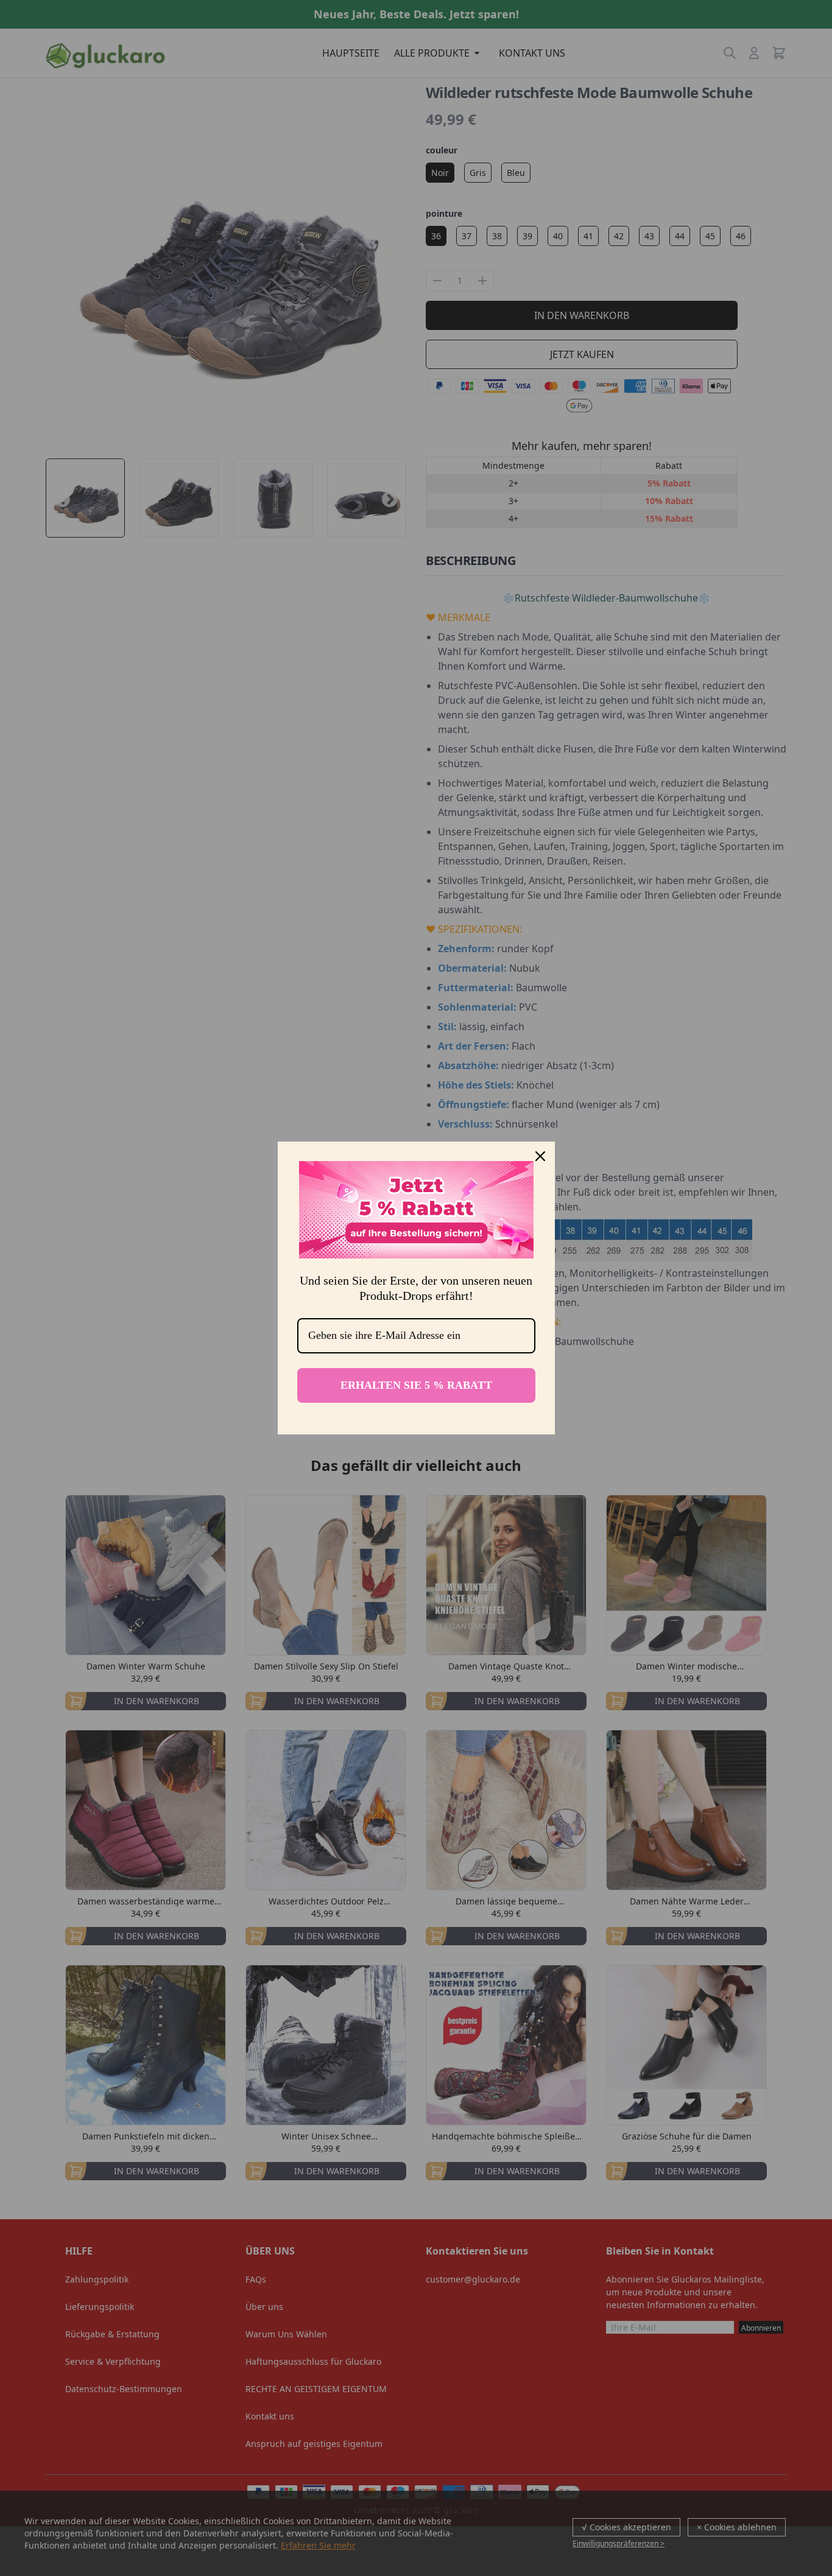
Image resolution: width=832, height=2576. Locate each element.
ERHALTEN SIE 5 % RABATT (416, 1385)
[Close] (540, 1156)
